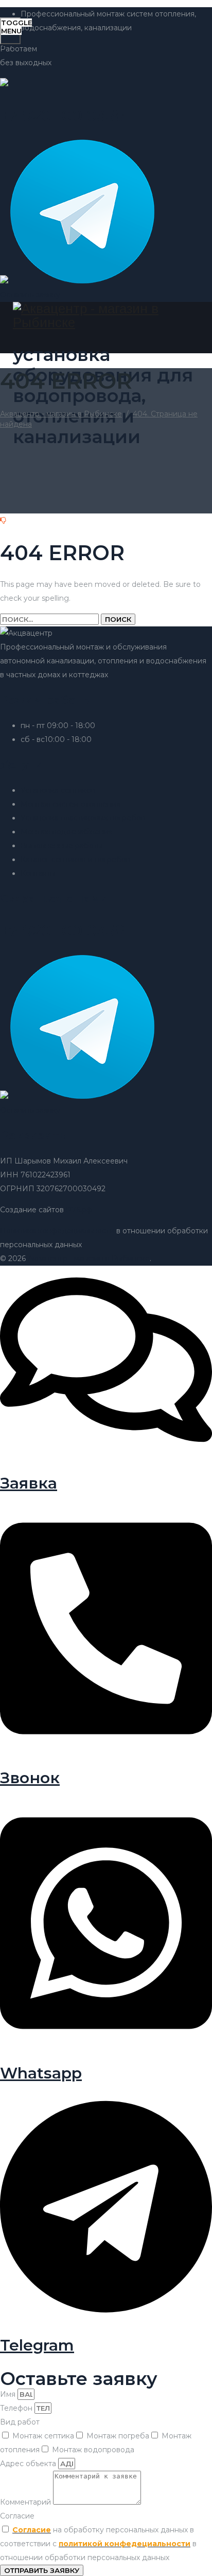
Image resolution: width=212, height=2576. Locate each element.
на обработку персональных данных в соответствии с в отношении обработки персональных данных (98, 2544)
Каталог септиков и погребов (75, 860)
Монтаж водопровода (93, 2450)
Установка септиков (58, 790)
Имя (9, 2394)
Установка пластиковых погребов (83, 818)
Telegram (37, 2345)
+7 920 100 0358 (62, 931)
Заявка (29, 1483)
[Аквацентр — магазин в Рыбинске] (105, 316)
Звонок (30, 1778)
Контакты (38, 873)
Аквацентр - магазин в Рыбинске (89, 1258)
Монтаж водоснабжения (67, 832)
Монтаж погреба (118, 2436)
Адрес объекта (29, 2464)
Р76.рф (79, 1210)
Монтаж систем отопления (70, 804)
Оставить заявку (30, 295)
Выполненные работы (61, 846)
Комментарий (26, 2502)
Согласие (17, 2516)
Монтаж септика (43, 2436)
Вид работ (20, 2422)
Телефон (17, 2408)
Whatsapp (41, 2073)
